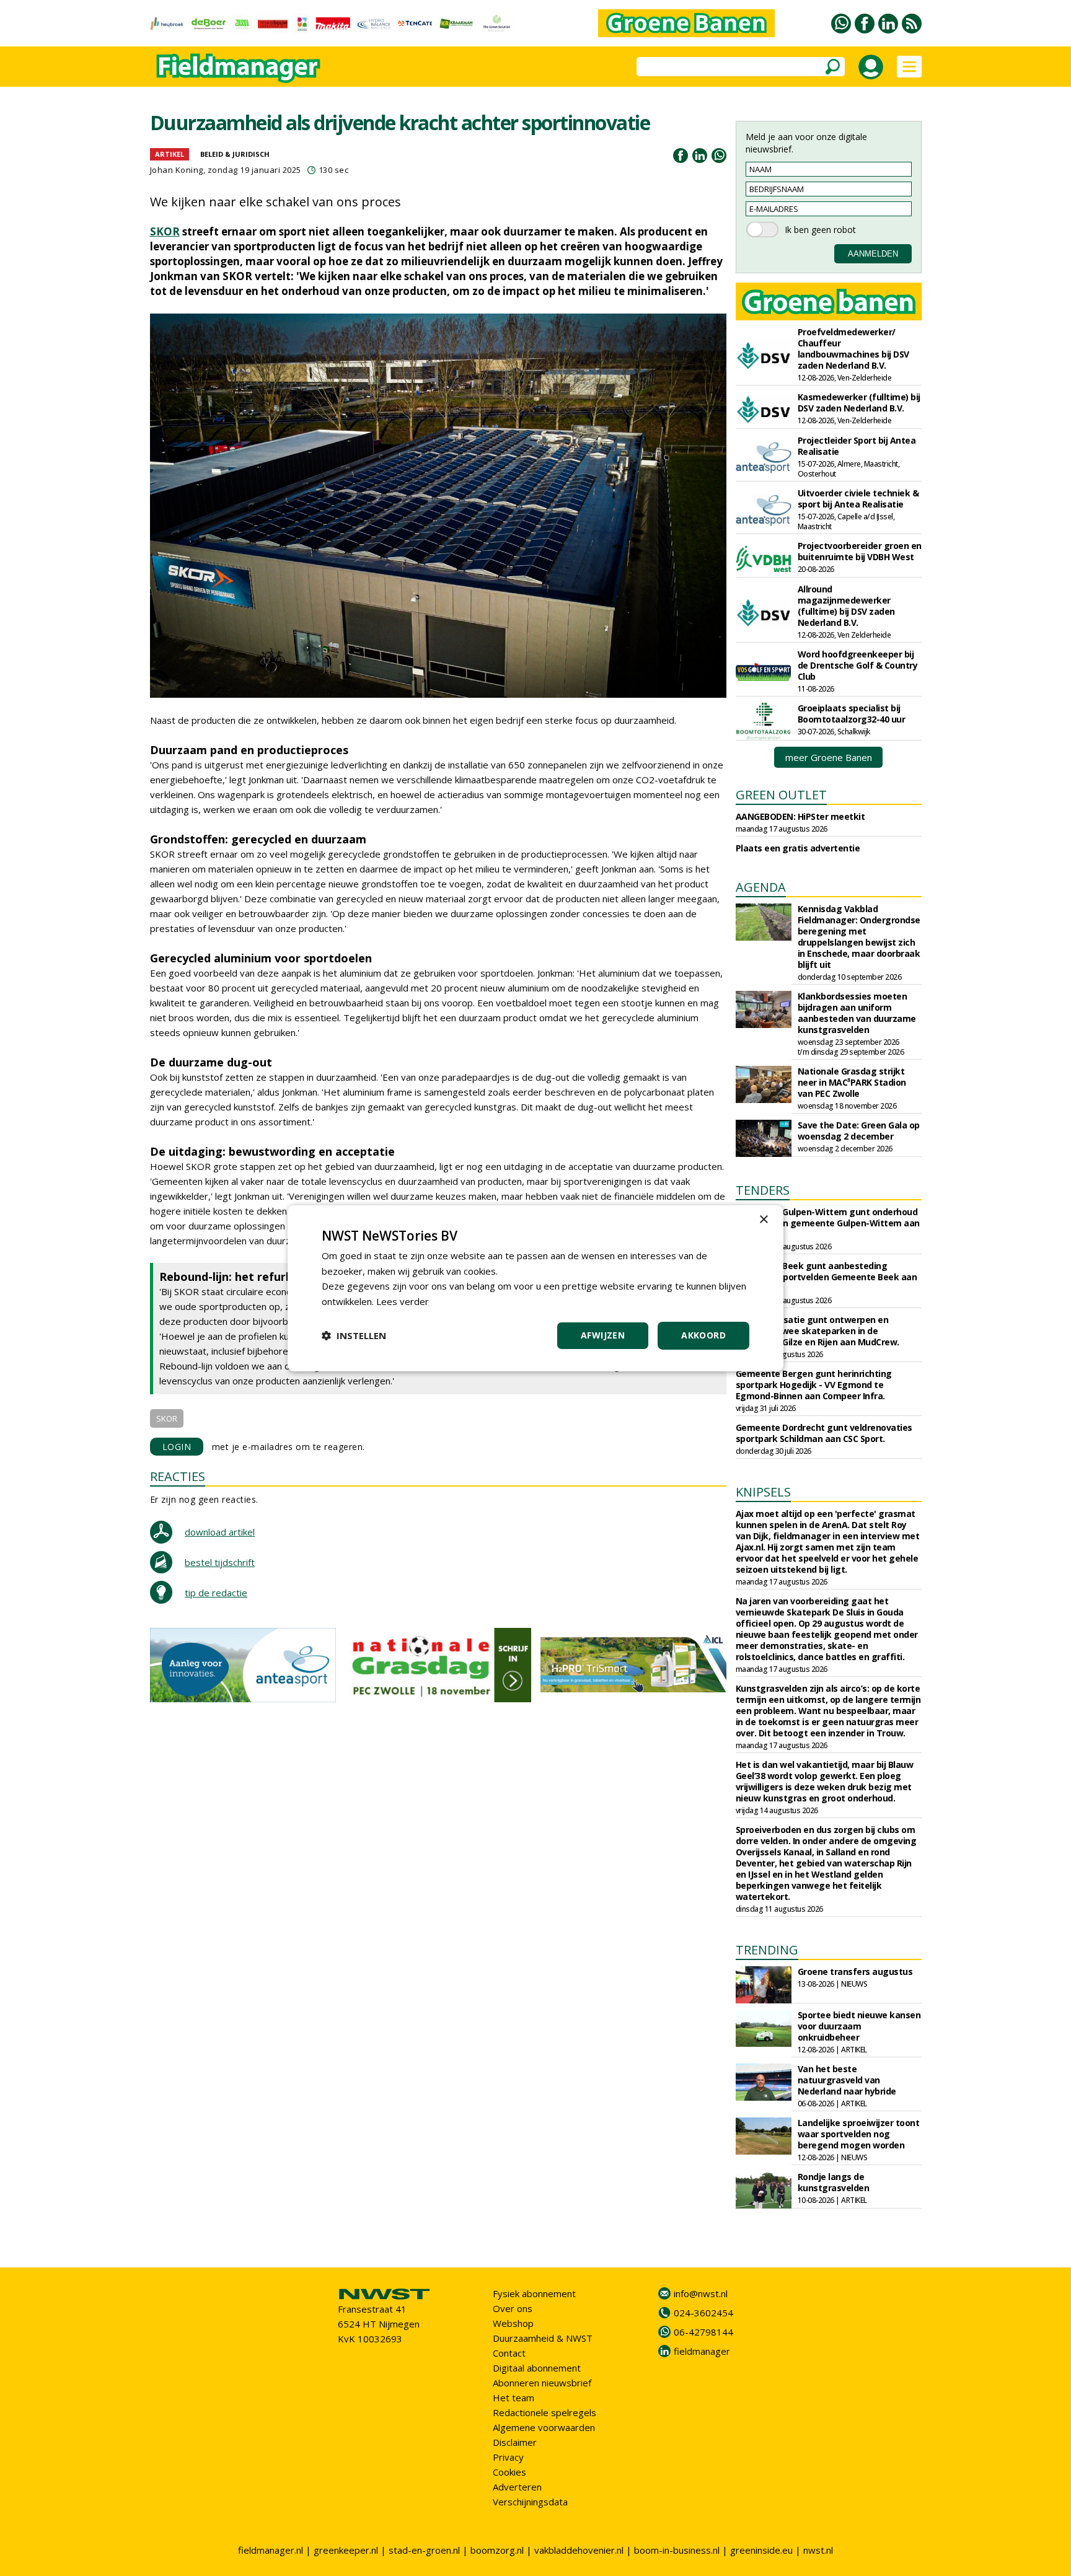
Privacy (508, 2457)
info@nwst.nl (701, 2293)
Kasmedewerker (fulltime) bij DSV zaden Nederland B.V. (859, 402)
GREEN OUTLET (781, 795)
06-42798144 (703, 2332)
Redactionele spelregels (544, 2412)
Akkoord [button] (703, 1335)
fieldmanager (702, 2351)
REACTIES (178, 1476)
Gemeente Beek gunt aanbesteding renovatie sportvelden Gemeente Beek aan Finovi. (826, 1277)
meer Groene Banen (829, 757)
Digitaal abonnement (537, 2368)
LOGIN (177, 1447)
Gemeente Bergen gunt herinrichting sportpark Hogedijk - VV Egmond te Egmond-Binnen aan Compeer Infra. (814, 1385)
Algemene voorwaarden (544, 2427)
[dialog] (535, 1288)
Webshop (513, 2323)
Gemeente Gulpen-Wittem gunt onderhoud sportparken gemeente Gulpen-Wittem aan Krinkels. (828, 1223)
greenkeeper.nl (346, 2550)
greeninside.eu (761, 2550)
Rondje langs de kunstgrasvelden (834, 2182)
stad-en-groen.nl (424, 2550)
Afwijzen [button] (603, 1335)
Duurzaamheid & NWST (543, 2338)
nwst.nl (818, 2550)
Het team (513, 2398)
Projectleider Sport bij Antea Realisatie (857, 446)
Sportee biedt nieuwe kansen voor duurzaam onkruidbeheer (859, 2026)
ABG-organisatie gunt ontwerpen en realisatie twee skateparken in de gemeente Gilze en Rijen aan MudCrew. (818, 1331)
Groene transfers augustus (855, 1972)
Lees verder (403, 1301)
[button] (354, 1335)
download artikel (220, 1532)
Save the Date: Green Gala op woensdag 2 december (859, 1131)
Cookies (509, 2472)
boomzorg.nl (497, 2550)
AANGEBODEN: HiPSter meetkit (800, 816)
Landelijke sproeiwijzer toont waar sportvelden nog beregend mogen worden (859, 2134)
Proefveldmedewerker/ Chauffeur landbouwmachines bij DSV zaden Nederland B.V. (853, 349)
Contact (509, 2353)
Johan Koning (177, 170)
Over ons (513, 2308)
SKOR (165, 231)
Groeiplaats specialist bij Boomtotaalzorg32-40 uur (852, 714)
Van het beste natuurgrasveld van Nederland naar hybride (847, 2080)
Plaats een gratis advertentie (798, 848)
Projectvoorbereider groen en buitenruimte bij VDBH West (860, 551)
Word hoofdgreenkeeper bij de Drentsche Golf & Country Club (858, 665)
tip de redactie (216, 1593)
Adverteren (517, 2487)
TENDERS (763, 1190)
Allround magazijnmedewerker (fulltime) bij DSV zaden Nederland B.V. (846, 606)
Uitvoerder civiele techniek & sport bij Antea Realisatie (858, 499)
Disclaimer (515, 2442)
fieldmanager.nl (271, 2550)
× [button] (763, 1219)
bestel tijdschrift (220, 1562)
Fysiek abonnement (534, 2293)
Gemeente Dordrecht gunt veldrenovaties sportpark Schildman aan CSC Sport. (824, 1433)
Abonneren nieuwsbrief (542, 2383)
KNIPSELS (763, 1492)
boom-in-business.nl (677, 2550)
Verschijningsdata (530, 2502)
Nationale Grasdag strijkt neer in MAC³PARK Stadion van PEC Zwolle (852, 1082)
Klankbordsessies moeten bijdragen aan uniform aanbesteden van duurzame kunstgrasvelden (857, 1013)
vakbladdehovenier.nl (579, 2550)
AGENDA (761, 887)
